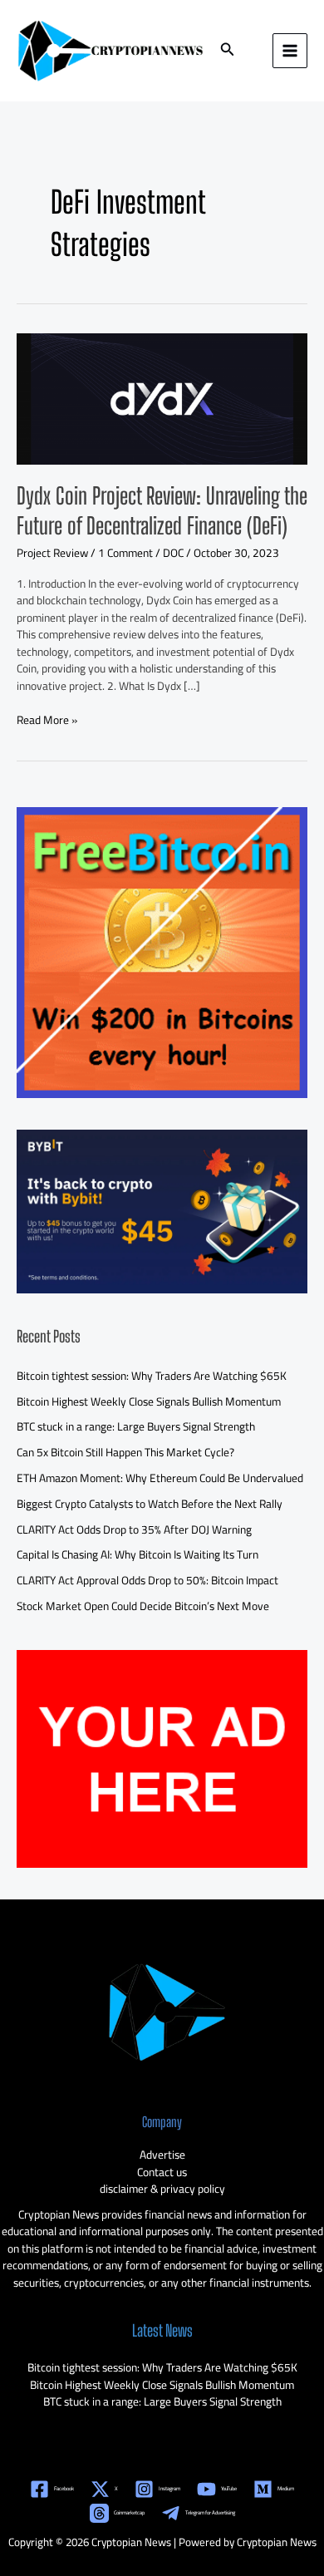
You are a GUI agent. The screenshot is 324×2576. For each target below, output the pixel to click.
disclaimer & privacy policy (162, 2189)
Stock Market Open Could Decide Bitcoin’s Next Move (143, 1606)
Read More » (47, 720)
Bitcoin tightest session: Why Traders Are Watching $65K (152, 1376)
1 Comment (125, 553)
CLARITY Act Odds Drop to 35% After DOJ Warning (134, 1529)
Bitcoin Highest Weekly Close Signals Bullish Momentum (149, 1401)
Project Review (52, 553)
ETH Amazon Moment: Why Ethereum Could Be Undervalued (160, 1478)
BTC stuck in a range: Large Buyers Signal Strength (136, 1426)
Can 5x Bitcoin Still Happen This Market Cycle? (125, 1452)
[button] (228, 51)
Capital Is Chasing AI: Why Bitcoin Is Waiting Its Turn (137, 1554)
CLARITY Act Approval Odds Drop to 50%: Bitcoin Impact (147, 1580)
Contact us (162, 2172)
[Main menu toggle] (290, 51)
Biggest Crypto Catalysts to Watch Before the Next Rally (150, 1504)
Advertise (162, 2155)
